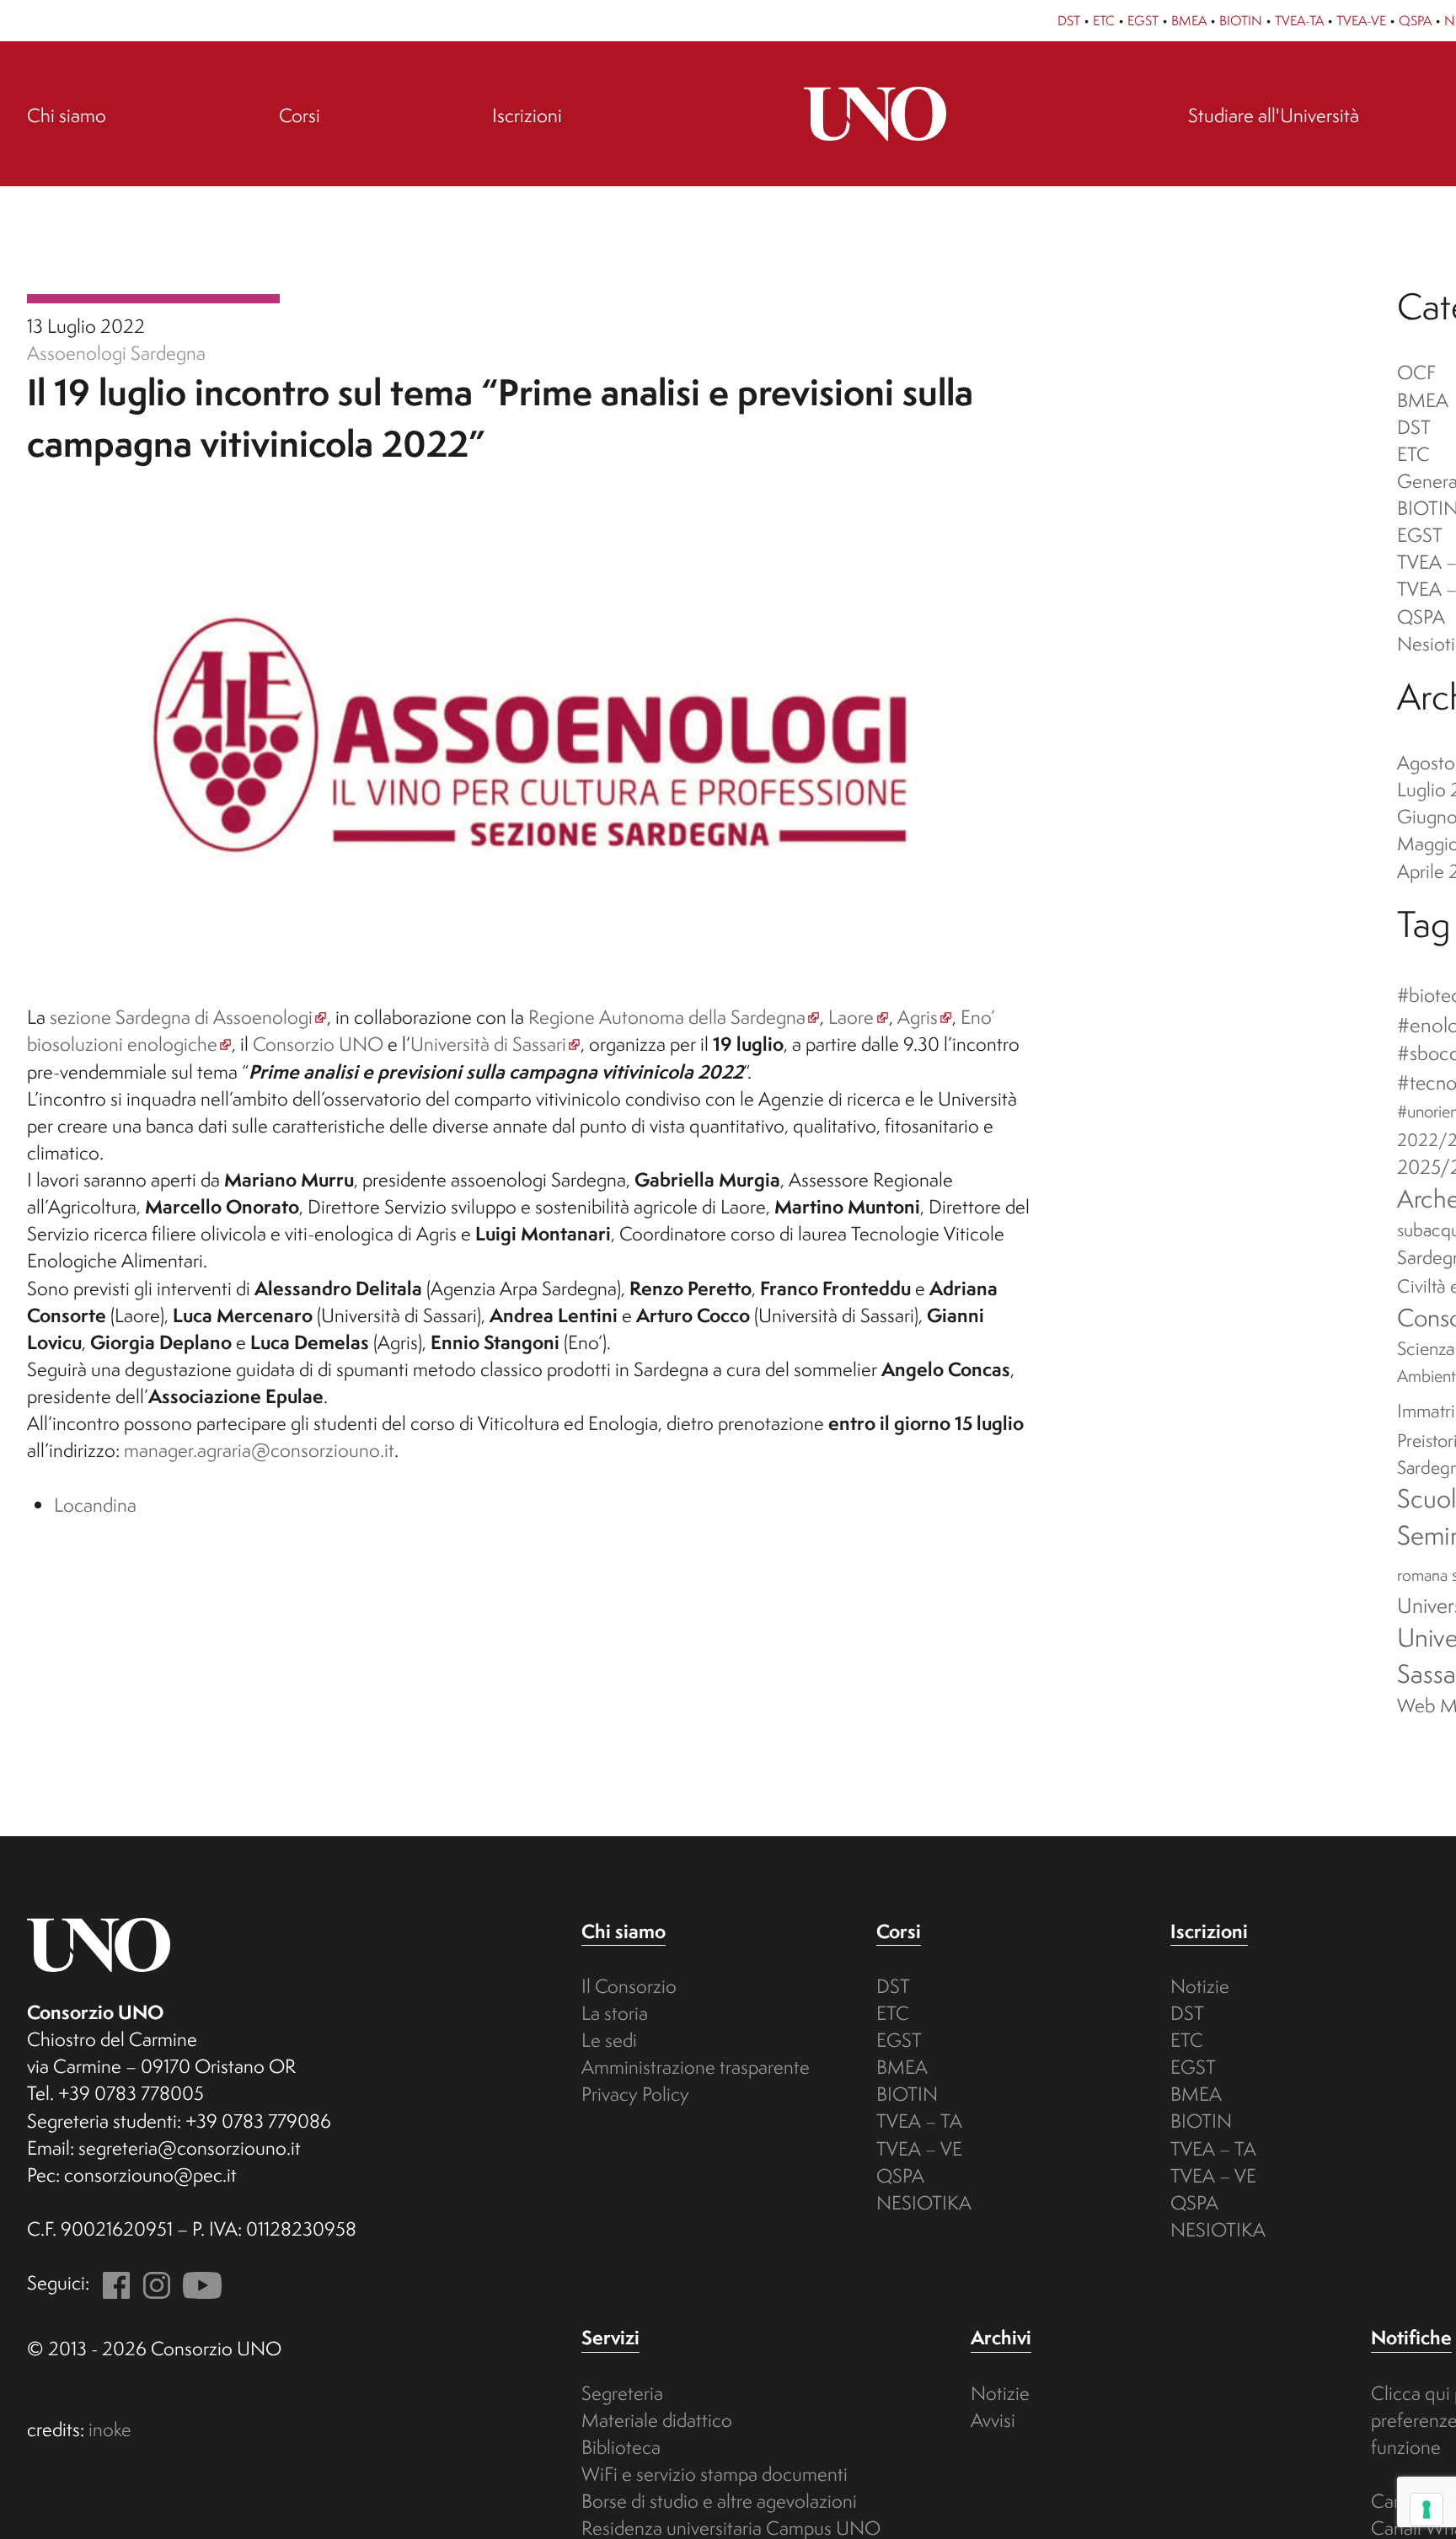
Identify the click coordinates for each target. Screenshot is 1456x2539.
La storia (615, 2013)
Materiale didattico (657, 2420)
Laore (851, 1017)
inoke (110, 2429)
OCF (1416, 372)
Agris (918, 1017)
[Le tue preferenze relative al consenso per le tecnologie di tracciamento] (1427, 2510)
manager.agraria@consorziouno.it (259, 1450)
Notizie (1200, 1986)
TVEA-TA (1299, 20)
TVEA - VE (153, 299)
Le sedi (609, 2040)
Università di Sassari (488, 1044)
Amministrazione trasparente (696, 2067)
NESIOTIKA (924, 2202)
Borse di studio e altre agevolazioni (719, 2501)
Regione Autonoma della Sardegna (667, 1017)
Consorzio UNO (318, 1044)
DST (1069, 20)
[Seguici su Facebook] (112, 2282)
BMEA (1189, 20)
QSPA (1415, 20)
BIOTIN (1241, 20)
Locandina (95, 1505)
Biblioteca (621, 2447)
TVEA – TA (919, 2121)
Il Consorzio (629, 1986)
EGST (1143, 20)
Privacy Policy (635, 2094)
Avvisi (993, 2420)
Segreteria (622, 2393)
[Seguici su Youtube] (198, 2282)
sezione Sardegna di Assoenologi (181, 1017)
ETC (1104, 20)
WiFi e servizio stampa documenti (715, 2474)
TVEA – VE (919, 2148)
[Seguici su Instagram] (152, 2282)
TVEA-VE (1361, 20)
